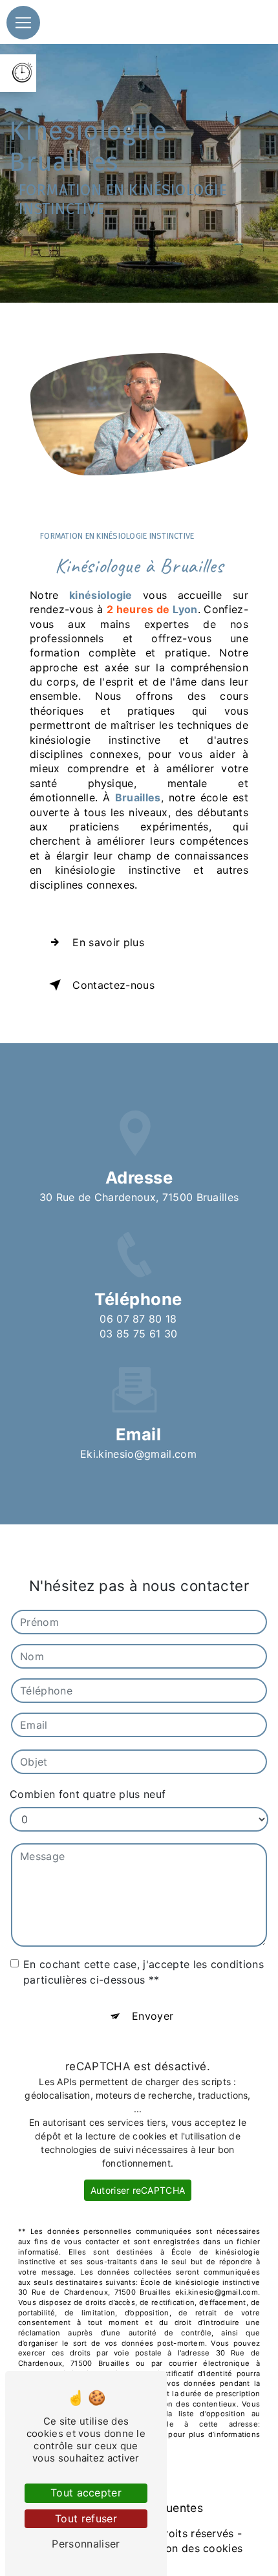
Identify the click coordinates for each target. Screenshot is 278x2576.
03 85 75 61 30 (139, 1334)
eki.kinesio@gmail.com (138, 1454)
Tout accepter (86, 2493)
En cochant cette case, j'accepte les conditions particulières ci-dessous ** (144, 1972)
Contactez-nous (113, 985)
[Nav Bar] (23, 23)
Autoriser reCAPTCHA (138, 2190)
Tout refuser (86, 2518)
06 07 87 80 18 (138, 1319)
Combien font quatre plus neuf (88, 1794)
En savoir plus (108, 942)
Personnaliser (86, 2544)
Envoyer (153, 2016)
